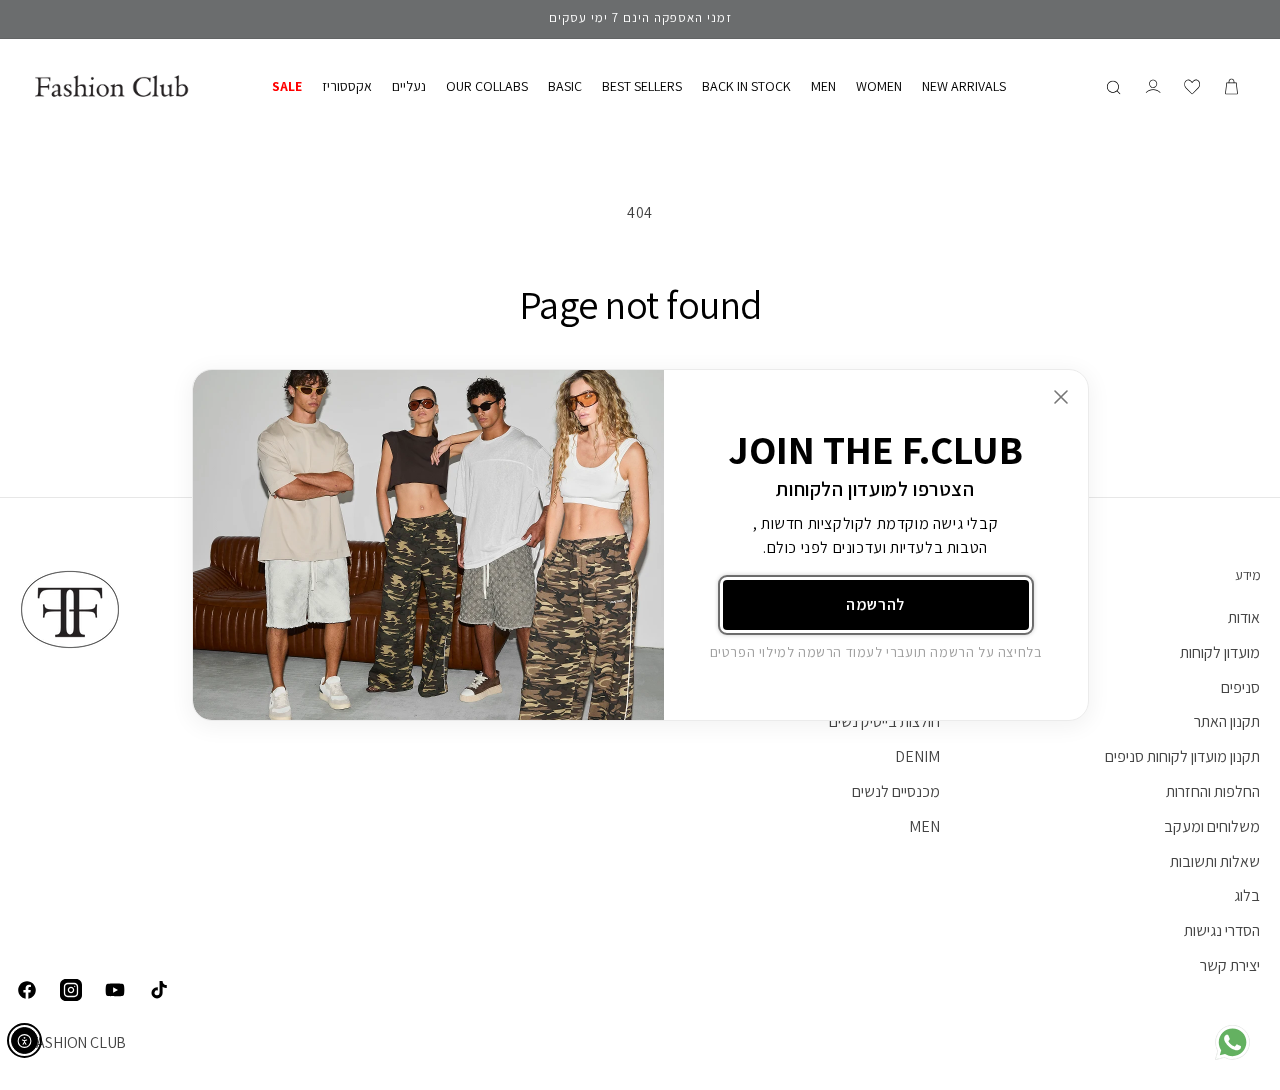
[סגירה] (1061, 397)
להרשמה (875, 604)
